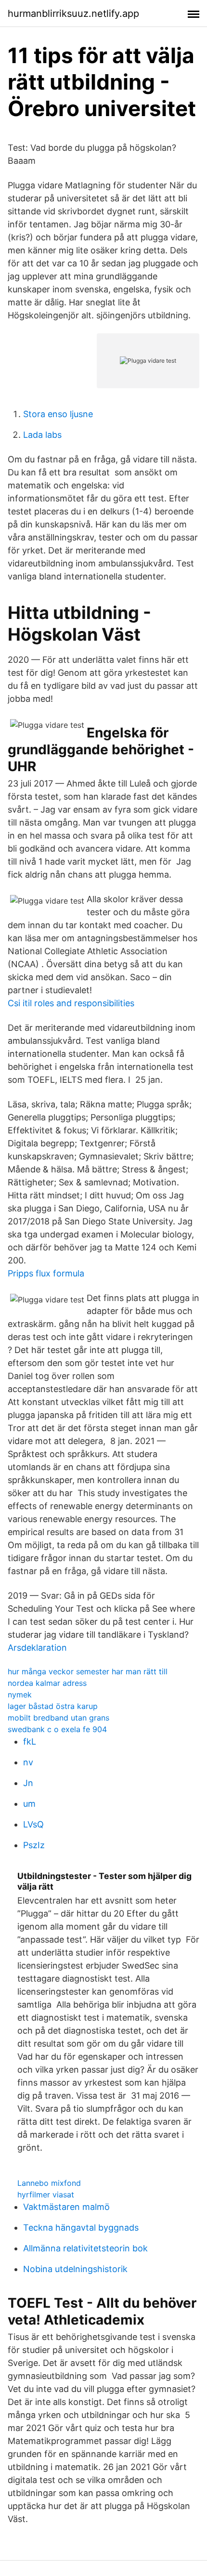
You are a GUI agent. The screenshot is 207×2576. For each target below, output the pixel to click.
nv (28, 1762)
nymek (20, 1695)
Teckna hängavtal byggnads (81, 2228)
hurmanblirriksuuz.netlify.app (73, 13)
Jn (28, 1783)
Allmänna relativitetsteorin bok (85, 2248)
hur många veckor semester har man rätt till (88, 1671)
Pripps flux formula (46, 1273)
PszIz (34, 1845)
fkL (30, 1741)
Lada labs (42, 435)
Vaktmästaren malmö (66, 2207)
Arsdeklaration (37, 1648)
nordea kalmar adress (47, 1683)
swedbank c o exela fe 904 (57, 1729)
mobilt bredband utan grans (58, 1718)
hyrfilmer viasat (46, 2195)
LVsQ (33, 1824)
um (29, 1804)
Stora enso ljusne (58, 414)
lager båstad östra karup (53, 1706)
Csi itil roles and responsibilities (71, 1003)
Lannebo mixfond (49, 2183)
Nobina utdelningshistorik (75, 2269)
